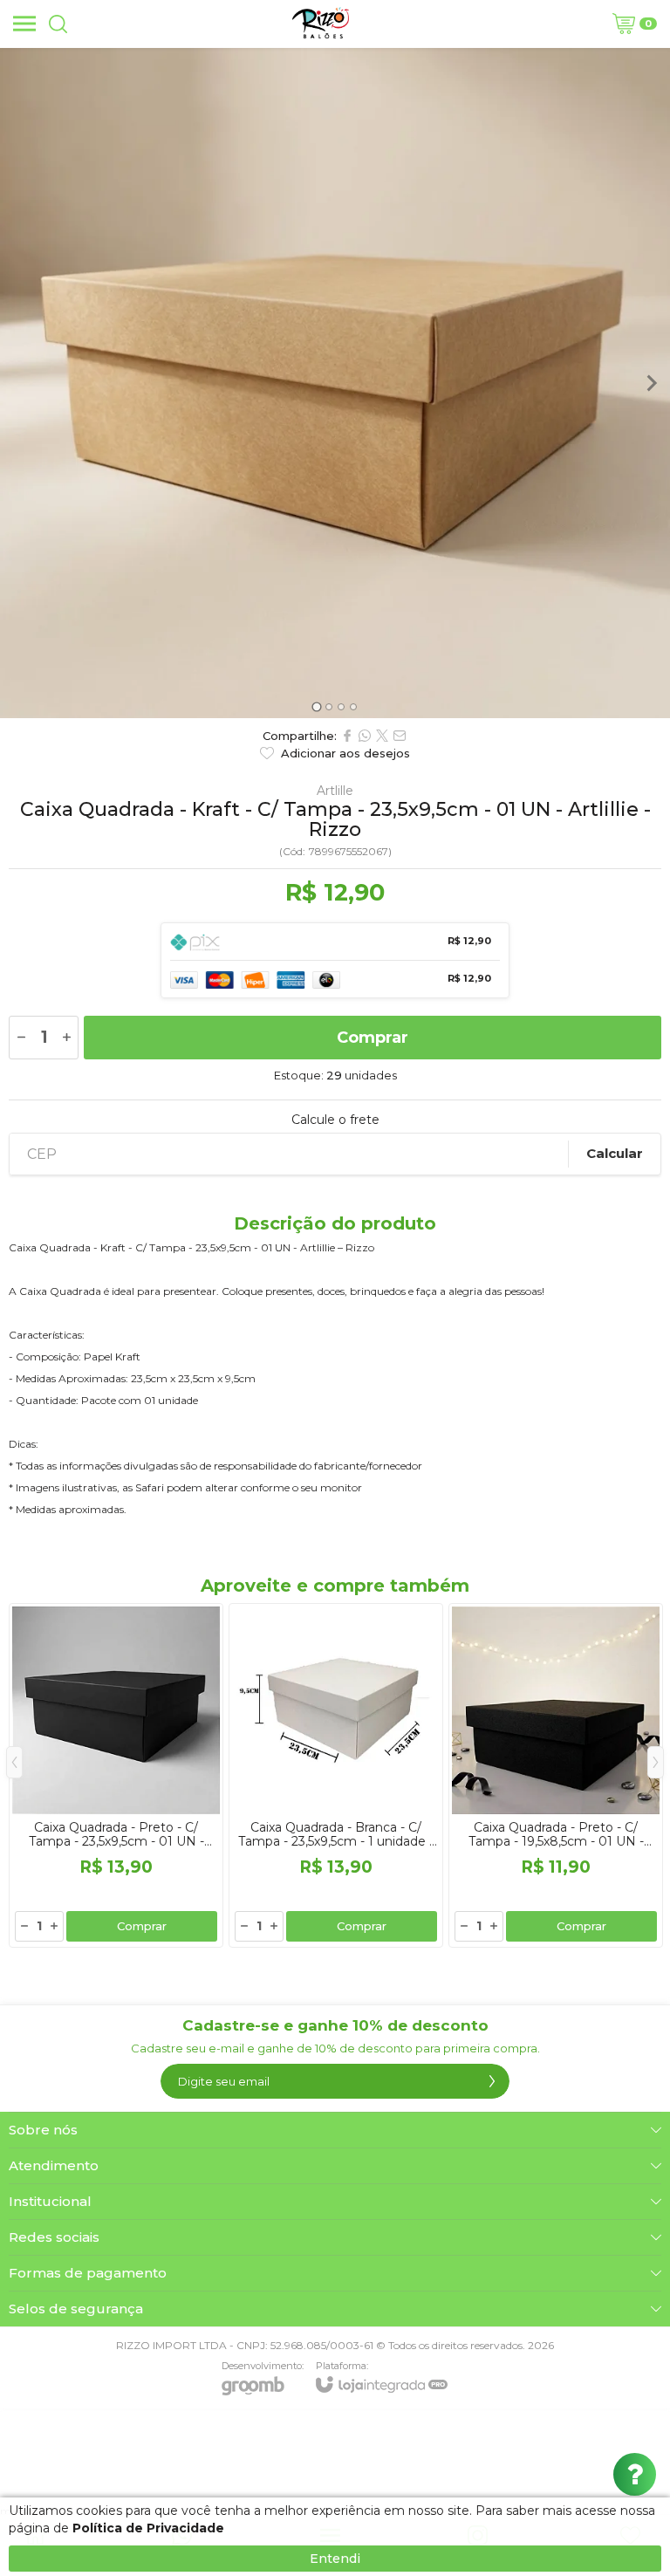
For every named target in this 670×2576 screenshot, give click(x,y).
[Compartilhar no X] (382, 736)
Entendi (335, 2559)
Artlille (335, 791)
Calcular (615, 1153)
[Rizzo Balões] (321, 24)
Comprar (373, 1038)
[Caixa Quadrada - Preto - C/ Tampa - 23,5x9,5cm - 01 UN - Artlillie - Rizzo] (116, 1775)
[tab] (316, 706)
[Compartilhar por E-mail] (400, 736)
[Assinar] (492, 2081)
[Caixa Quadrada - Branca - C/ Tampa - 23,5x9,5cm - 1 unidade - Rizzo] (336, 1775)
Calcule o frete (335, 1120)
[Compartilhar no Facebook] (347, 736)
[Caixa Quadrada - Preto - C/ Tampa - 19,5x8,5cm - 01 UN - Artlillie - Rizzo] (556, 1775)
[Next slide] (651, 383)
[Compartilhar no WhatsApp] (365, 736)
